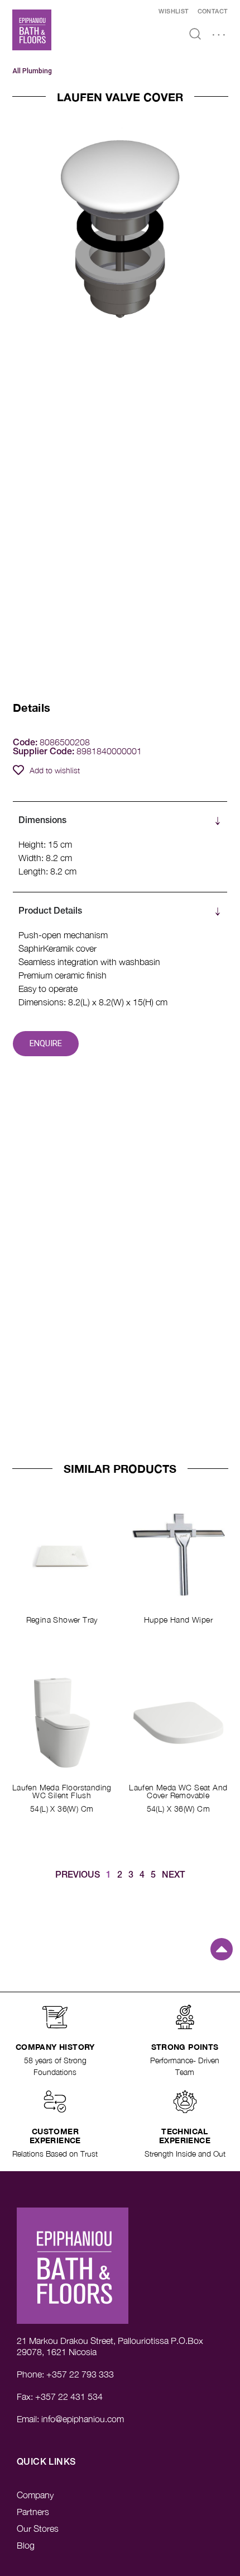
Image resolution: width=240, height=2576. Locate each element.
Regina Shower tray (62, 1620)
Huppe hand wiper (178, 1620)
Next (173, 1875)
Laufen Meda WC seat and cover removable (178, 1791)
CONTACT (213, 12)
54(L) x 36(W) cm (62, 1809)
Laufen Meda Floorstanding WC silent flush (62, 1791)
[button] (219, 36)
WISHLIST (174, 12)
